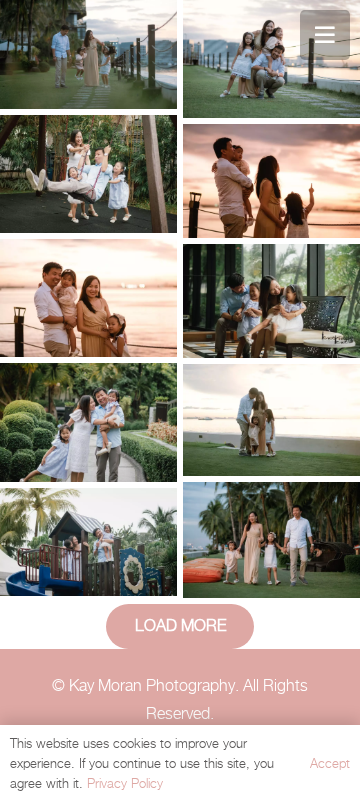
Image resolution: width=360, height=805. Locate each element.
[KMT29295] (88, 298)
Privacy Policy (125, 784)
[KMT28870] (88, 542)
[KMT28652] (271, 301)
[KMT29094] (271, 420)
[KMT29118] (88, 54)
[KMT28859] (88, 422)
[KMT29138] (271, 59)
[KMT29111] (271, 540)
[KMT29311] (271, 180)
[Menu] (325, 35)
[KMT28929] (88, 174)
